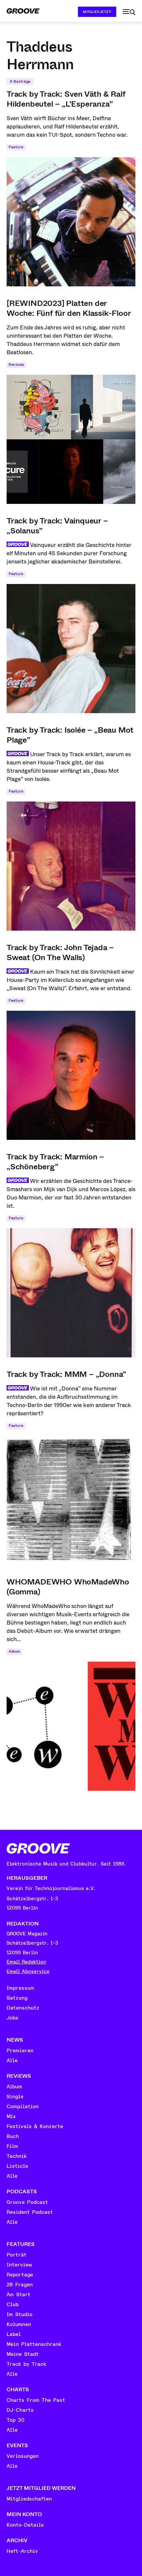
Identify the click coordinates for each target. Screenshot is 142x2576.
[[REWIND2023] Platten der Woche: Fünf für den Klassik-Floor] (71, 439)
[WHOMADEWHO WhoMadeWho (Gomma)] (71, 1726)
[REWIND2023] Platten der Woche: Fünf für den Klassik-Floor (69, 308)
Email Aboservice (28, 1972)
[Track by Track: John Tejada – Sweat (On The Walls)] (71, 1075)
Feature (16, 147)
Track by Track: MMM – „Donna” (66, 1374)
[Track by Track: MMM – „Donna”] (71, 1500)
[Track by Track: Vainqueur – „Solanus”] (71, 649)
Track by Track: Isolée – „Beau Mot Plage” (70, 735)
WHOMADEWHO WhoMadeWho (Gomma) (68, 1587)
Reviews (16, 365)
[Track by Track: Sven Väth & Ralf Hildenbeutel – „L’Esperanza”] (71, 222)
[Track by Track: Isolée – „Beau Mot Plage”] (71, 866)
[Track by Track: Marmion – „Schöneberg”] (71, 1293)
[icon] (129, 12)
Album (14, 1652)
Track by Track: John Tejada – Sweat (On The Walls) (60, 952)
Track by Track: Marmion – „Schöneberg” (55, 1162)
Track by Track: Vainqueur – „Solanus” (57, 526)
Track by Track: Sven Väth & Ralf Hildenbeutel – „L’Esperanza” (66, 99)
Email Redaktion (26, 1962)
